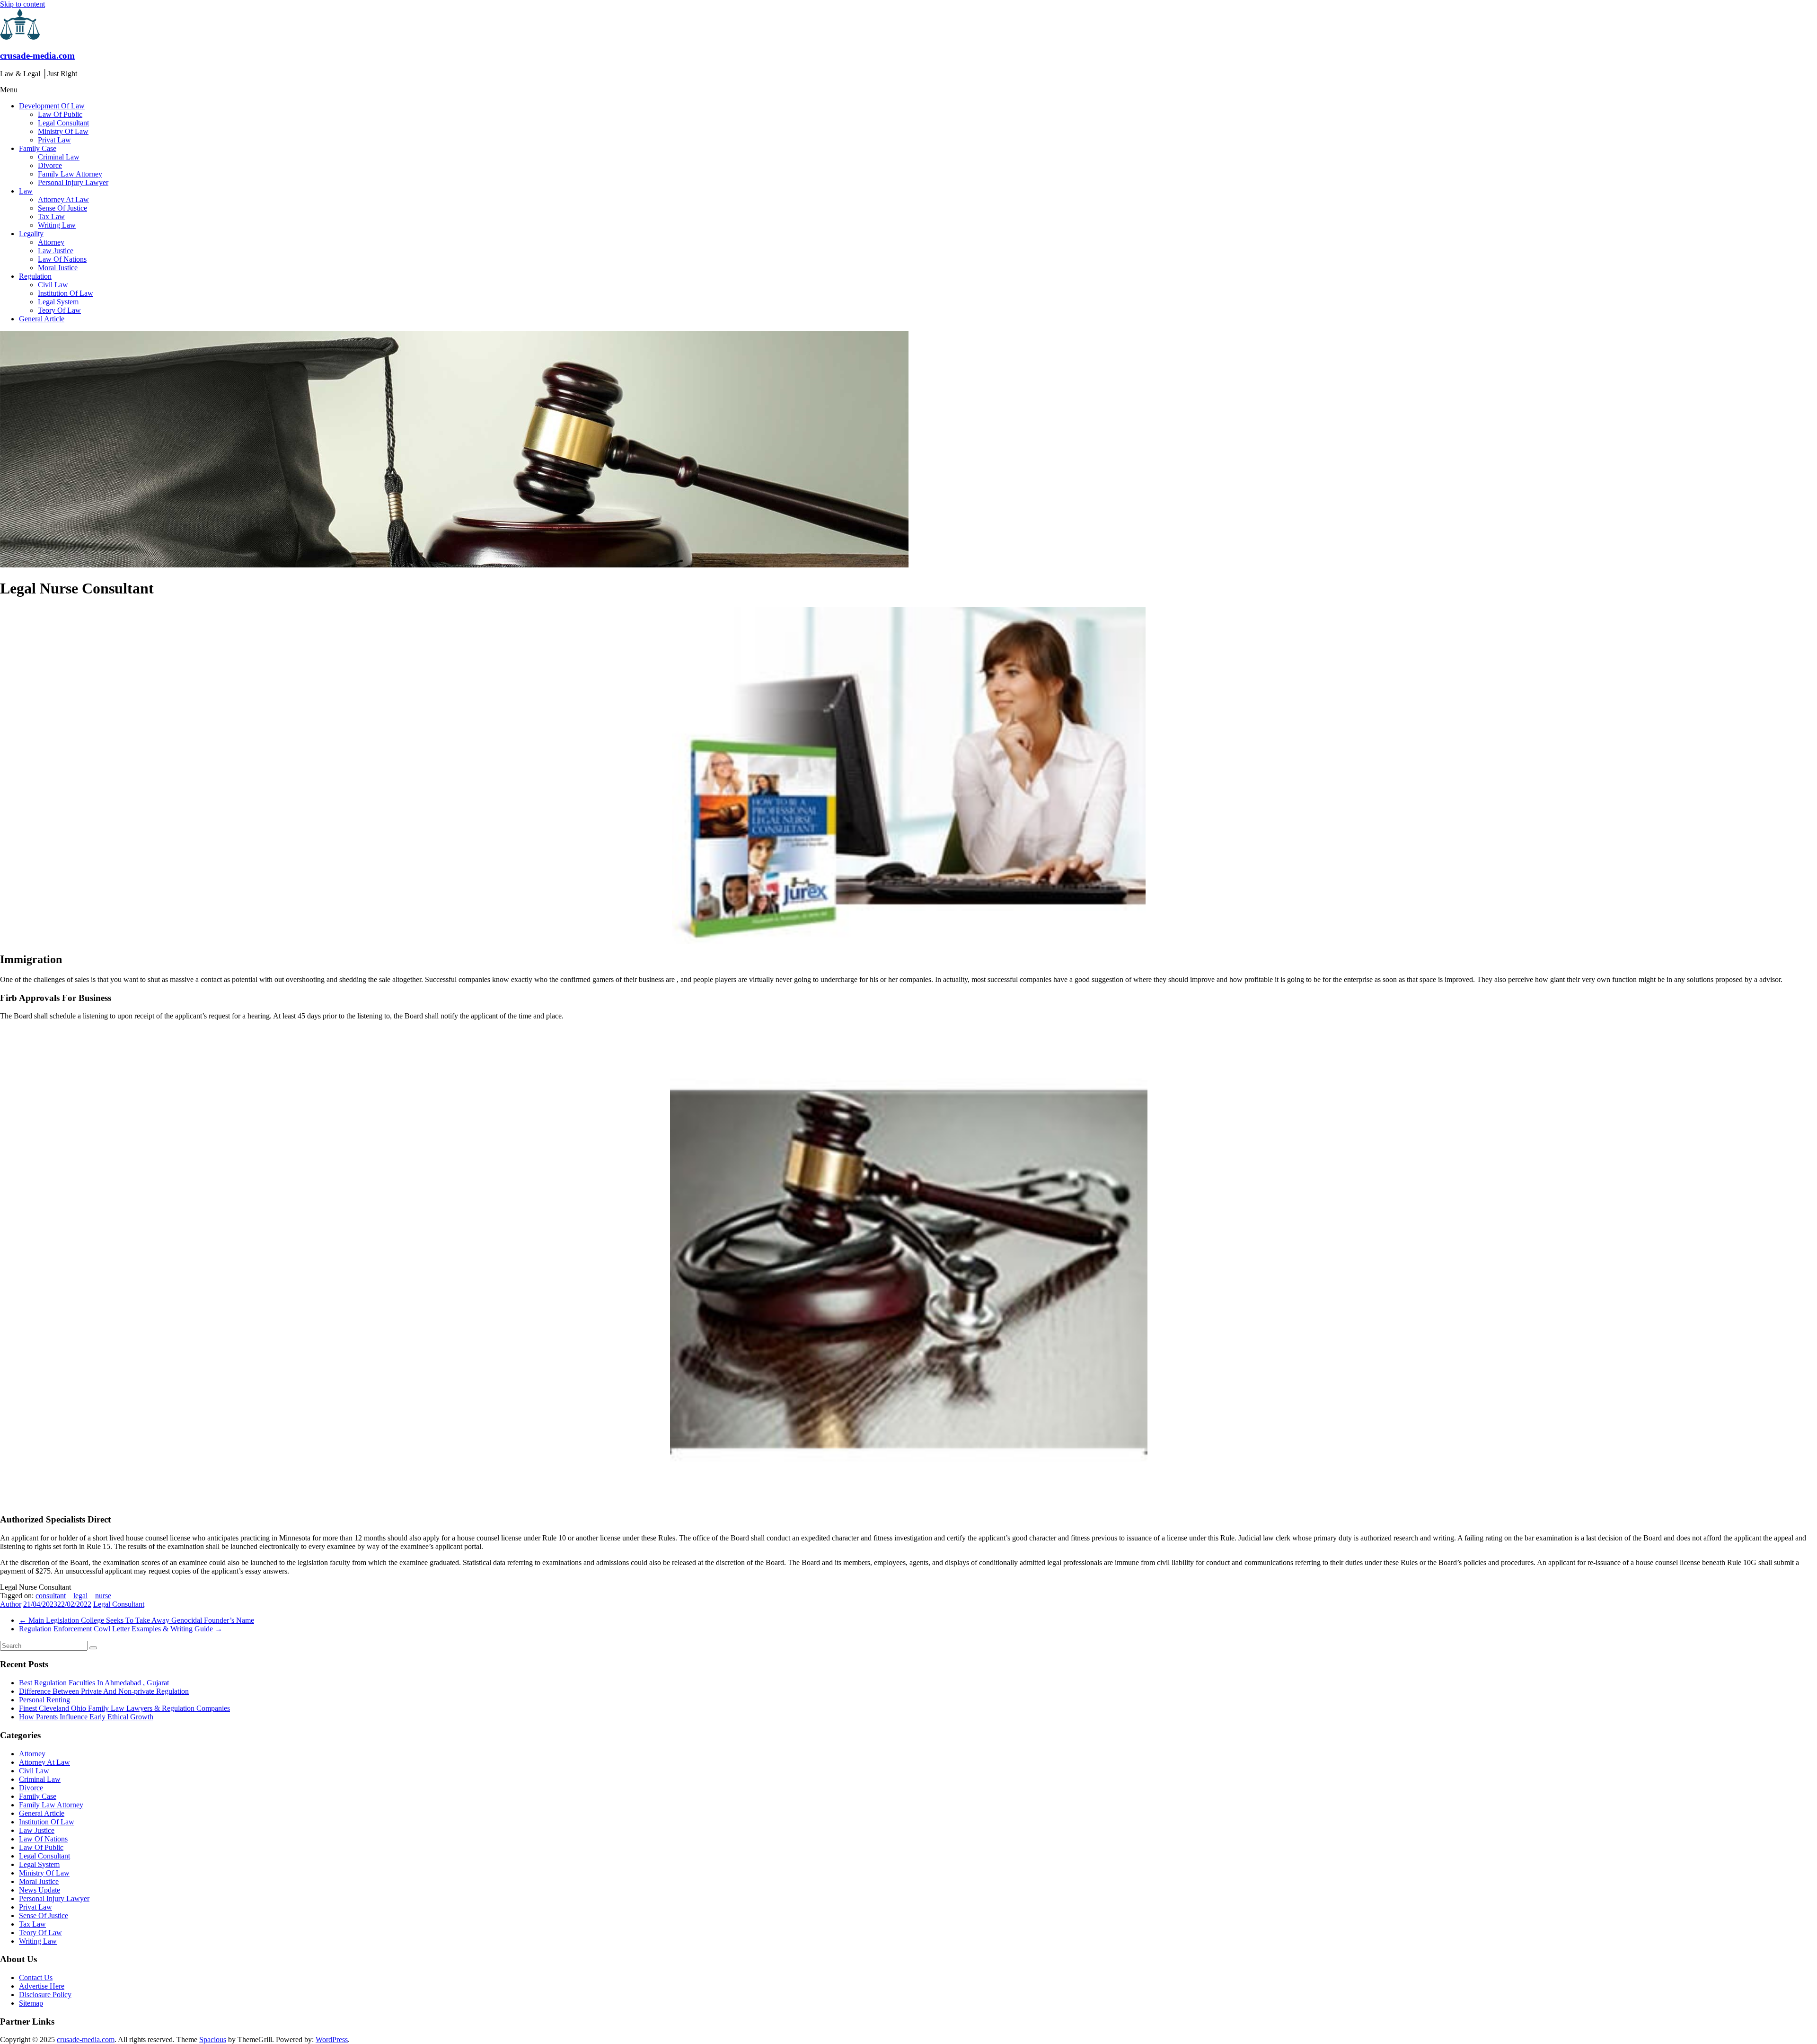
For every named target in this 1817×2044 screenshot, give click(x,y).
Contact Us (36, 1978)
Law (26, 191)
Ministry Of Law (63, 131)
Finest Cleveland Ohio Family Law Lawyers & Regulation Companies (124, 1708)
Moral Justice (58, 268)
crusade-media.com (37, 56)
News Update (40, 1890)
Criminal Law (59, 157)
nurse (103, 1596)
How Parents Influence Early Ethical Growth (86, 1717)
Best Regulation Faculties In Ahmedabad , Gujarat (94, 1683)
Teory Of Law (59, 310)
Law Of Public (60, 114)
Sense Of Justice (62, 208)
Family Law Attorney (70, 174)
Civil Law (53, 285)
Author (11, 1604)
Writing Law (57, 225)
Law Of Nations (62, 259)
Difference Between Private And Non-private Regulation (104, 1691)
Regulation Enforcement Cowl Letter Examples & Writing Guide (121, 1629)
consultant (51, 1596)
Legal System (58, 302)
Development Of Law (52, 106)
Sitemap (31, 2003)
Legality (31, 234)
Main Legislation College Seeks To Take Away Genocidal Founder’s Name (137, 1620)
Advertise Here (42, 1986)
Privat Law (54, 140)
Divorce (50, 165)
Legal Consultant (63, 123)
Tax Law (51, 217)
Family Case (38, 148)
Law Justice (56, 251)
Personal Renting (44, 1700)
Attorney (51, 242)
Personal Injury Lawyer (73, 182)
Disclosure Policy (45, 1995)
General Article (42, 319)
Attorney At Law (63, 199)
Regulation (35, 276)
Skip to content (22, 4)
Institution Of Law (66, 293)
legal (80, 1596)
